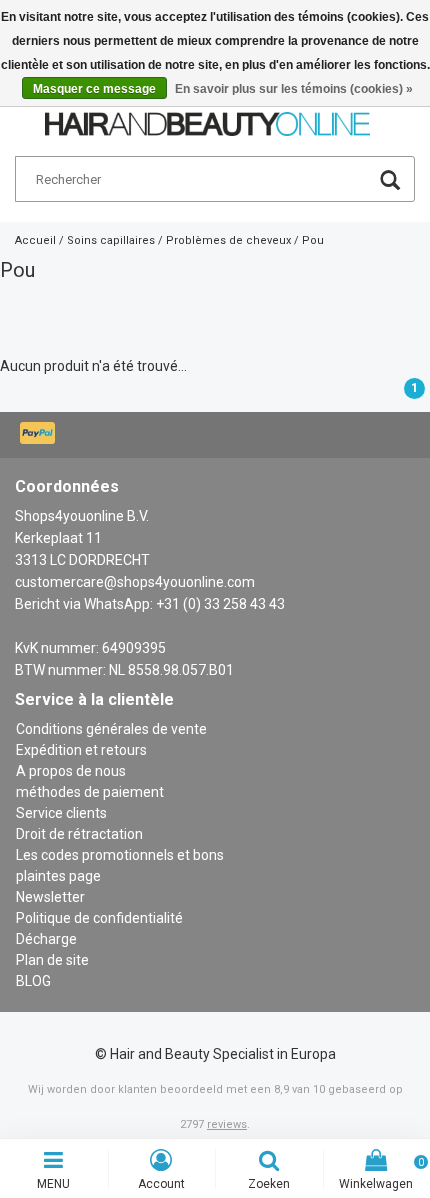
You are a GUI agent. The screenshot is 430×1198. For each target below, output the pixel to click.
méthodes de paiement (90, 792)
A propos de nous (71, 771)
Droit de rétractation (79, 834)
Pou (313, 240)
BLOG (33, 981)
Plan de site (52, 960)
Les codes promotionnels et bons (120, 855)
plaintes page (58, 876)
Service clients (61, 813)
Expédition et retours (81, 750)
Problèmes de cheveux (228, 240)
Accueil (35, 240)
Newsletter (50, 897)
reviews (227, 1124)
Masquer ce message (94, 89)
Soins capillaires (111, 240)
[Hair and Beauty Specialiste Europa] (207, 115)
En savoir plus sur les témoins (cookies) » (294, 89)
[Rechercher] (390, 182)
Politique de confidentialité (99, 918)
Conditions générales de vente (111, 729)
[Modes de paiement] (39, 435)
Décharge (46, 939)
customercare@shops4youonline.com (135, 582)
